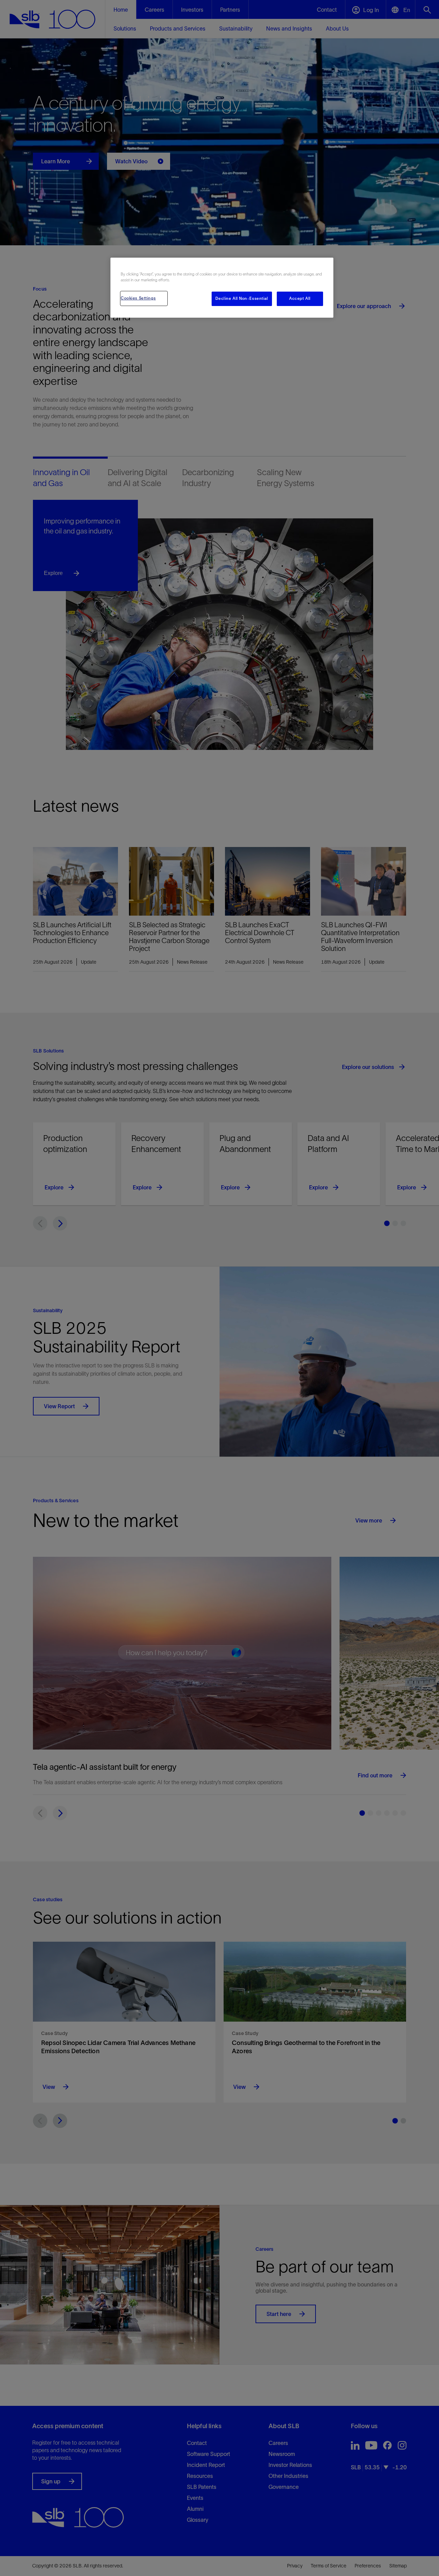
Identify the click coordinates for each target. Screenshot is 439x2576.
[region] (222, 288)
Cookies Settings (138, 298)
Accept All (300, 298)
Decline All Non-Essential (242, 298)
